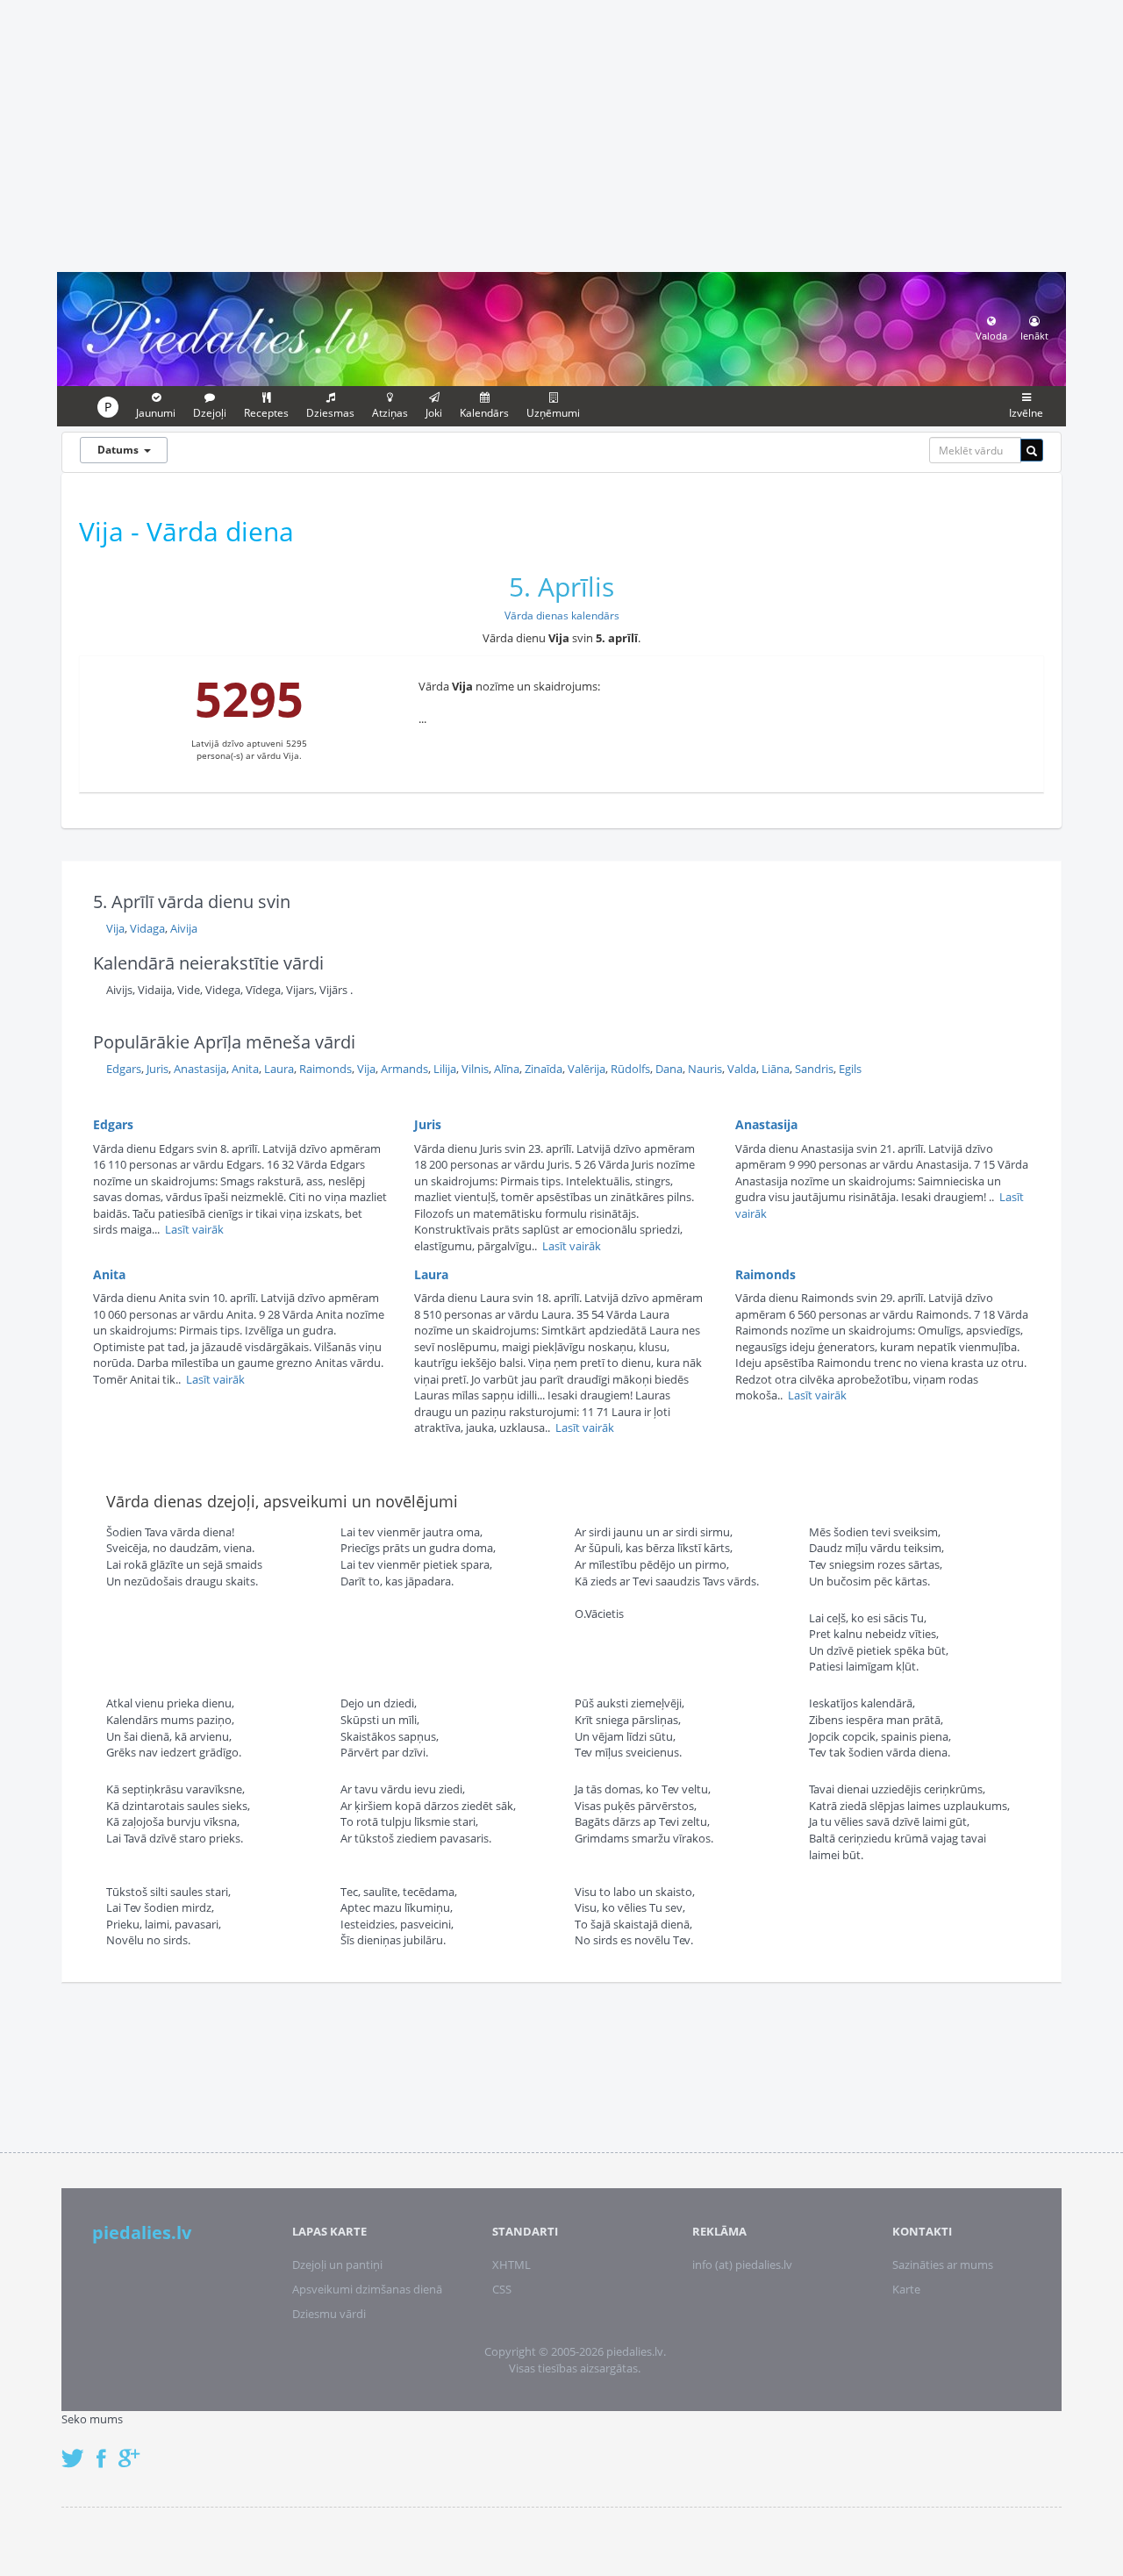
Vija (115, 928)
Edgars (124, 1069)
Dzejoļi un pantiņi (337, 2265)
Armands (404, 1069)
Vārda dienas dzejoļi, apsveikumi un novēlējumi (282, 1501)
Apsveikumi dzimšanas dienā (367, 2289)
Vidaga (147, 928)
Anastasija (200, 1069)
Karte (906, 2289)
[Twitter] (77, 2449)
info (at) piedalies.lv (742, 2265)
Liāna (776, 1069)
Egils (850, 1069)
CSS (502, 2289)
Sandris (814, 1069)
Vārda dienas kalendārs (562, 615)
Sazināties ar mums (943, 2265)
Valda (742, 1069)
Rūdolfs (630, 1069)
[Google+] (135, 2449)
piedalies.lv (142, 2233)
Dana (669, 1069)
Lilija (445, 1069)
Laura (279, 1069)
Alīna (507, 1069)
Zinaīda (544, 1069)
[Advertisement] (561, 133)
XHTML (511, 2265)
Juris (157, 1069)
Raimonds (325, 1069)
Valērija (587, 1069)
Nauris (705, 1069)
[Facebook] (106, 2449)
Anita (245, 1069)
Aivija (184, 928)
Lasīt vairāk (194, 1229)
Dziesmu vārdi (329, 2314)
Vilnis (475, 1069)
